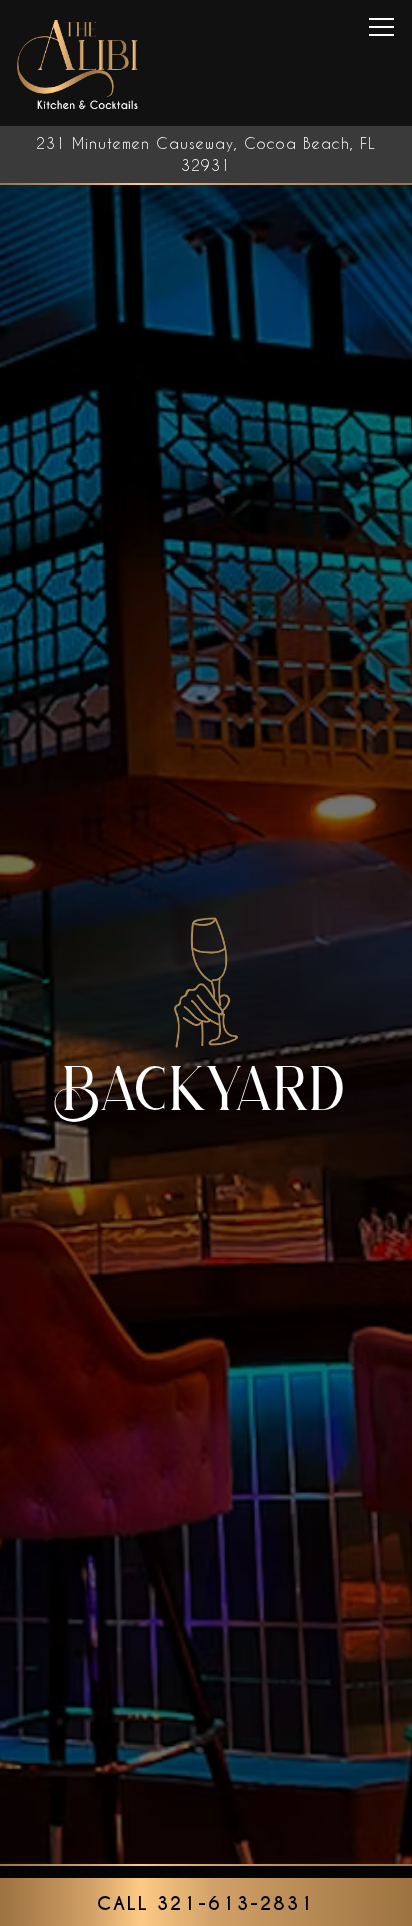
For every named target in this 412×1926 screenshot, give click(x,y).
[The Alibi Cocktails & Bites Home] (79, 63)
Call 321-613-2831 (206, 1903)
